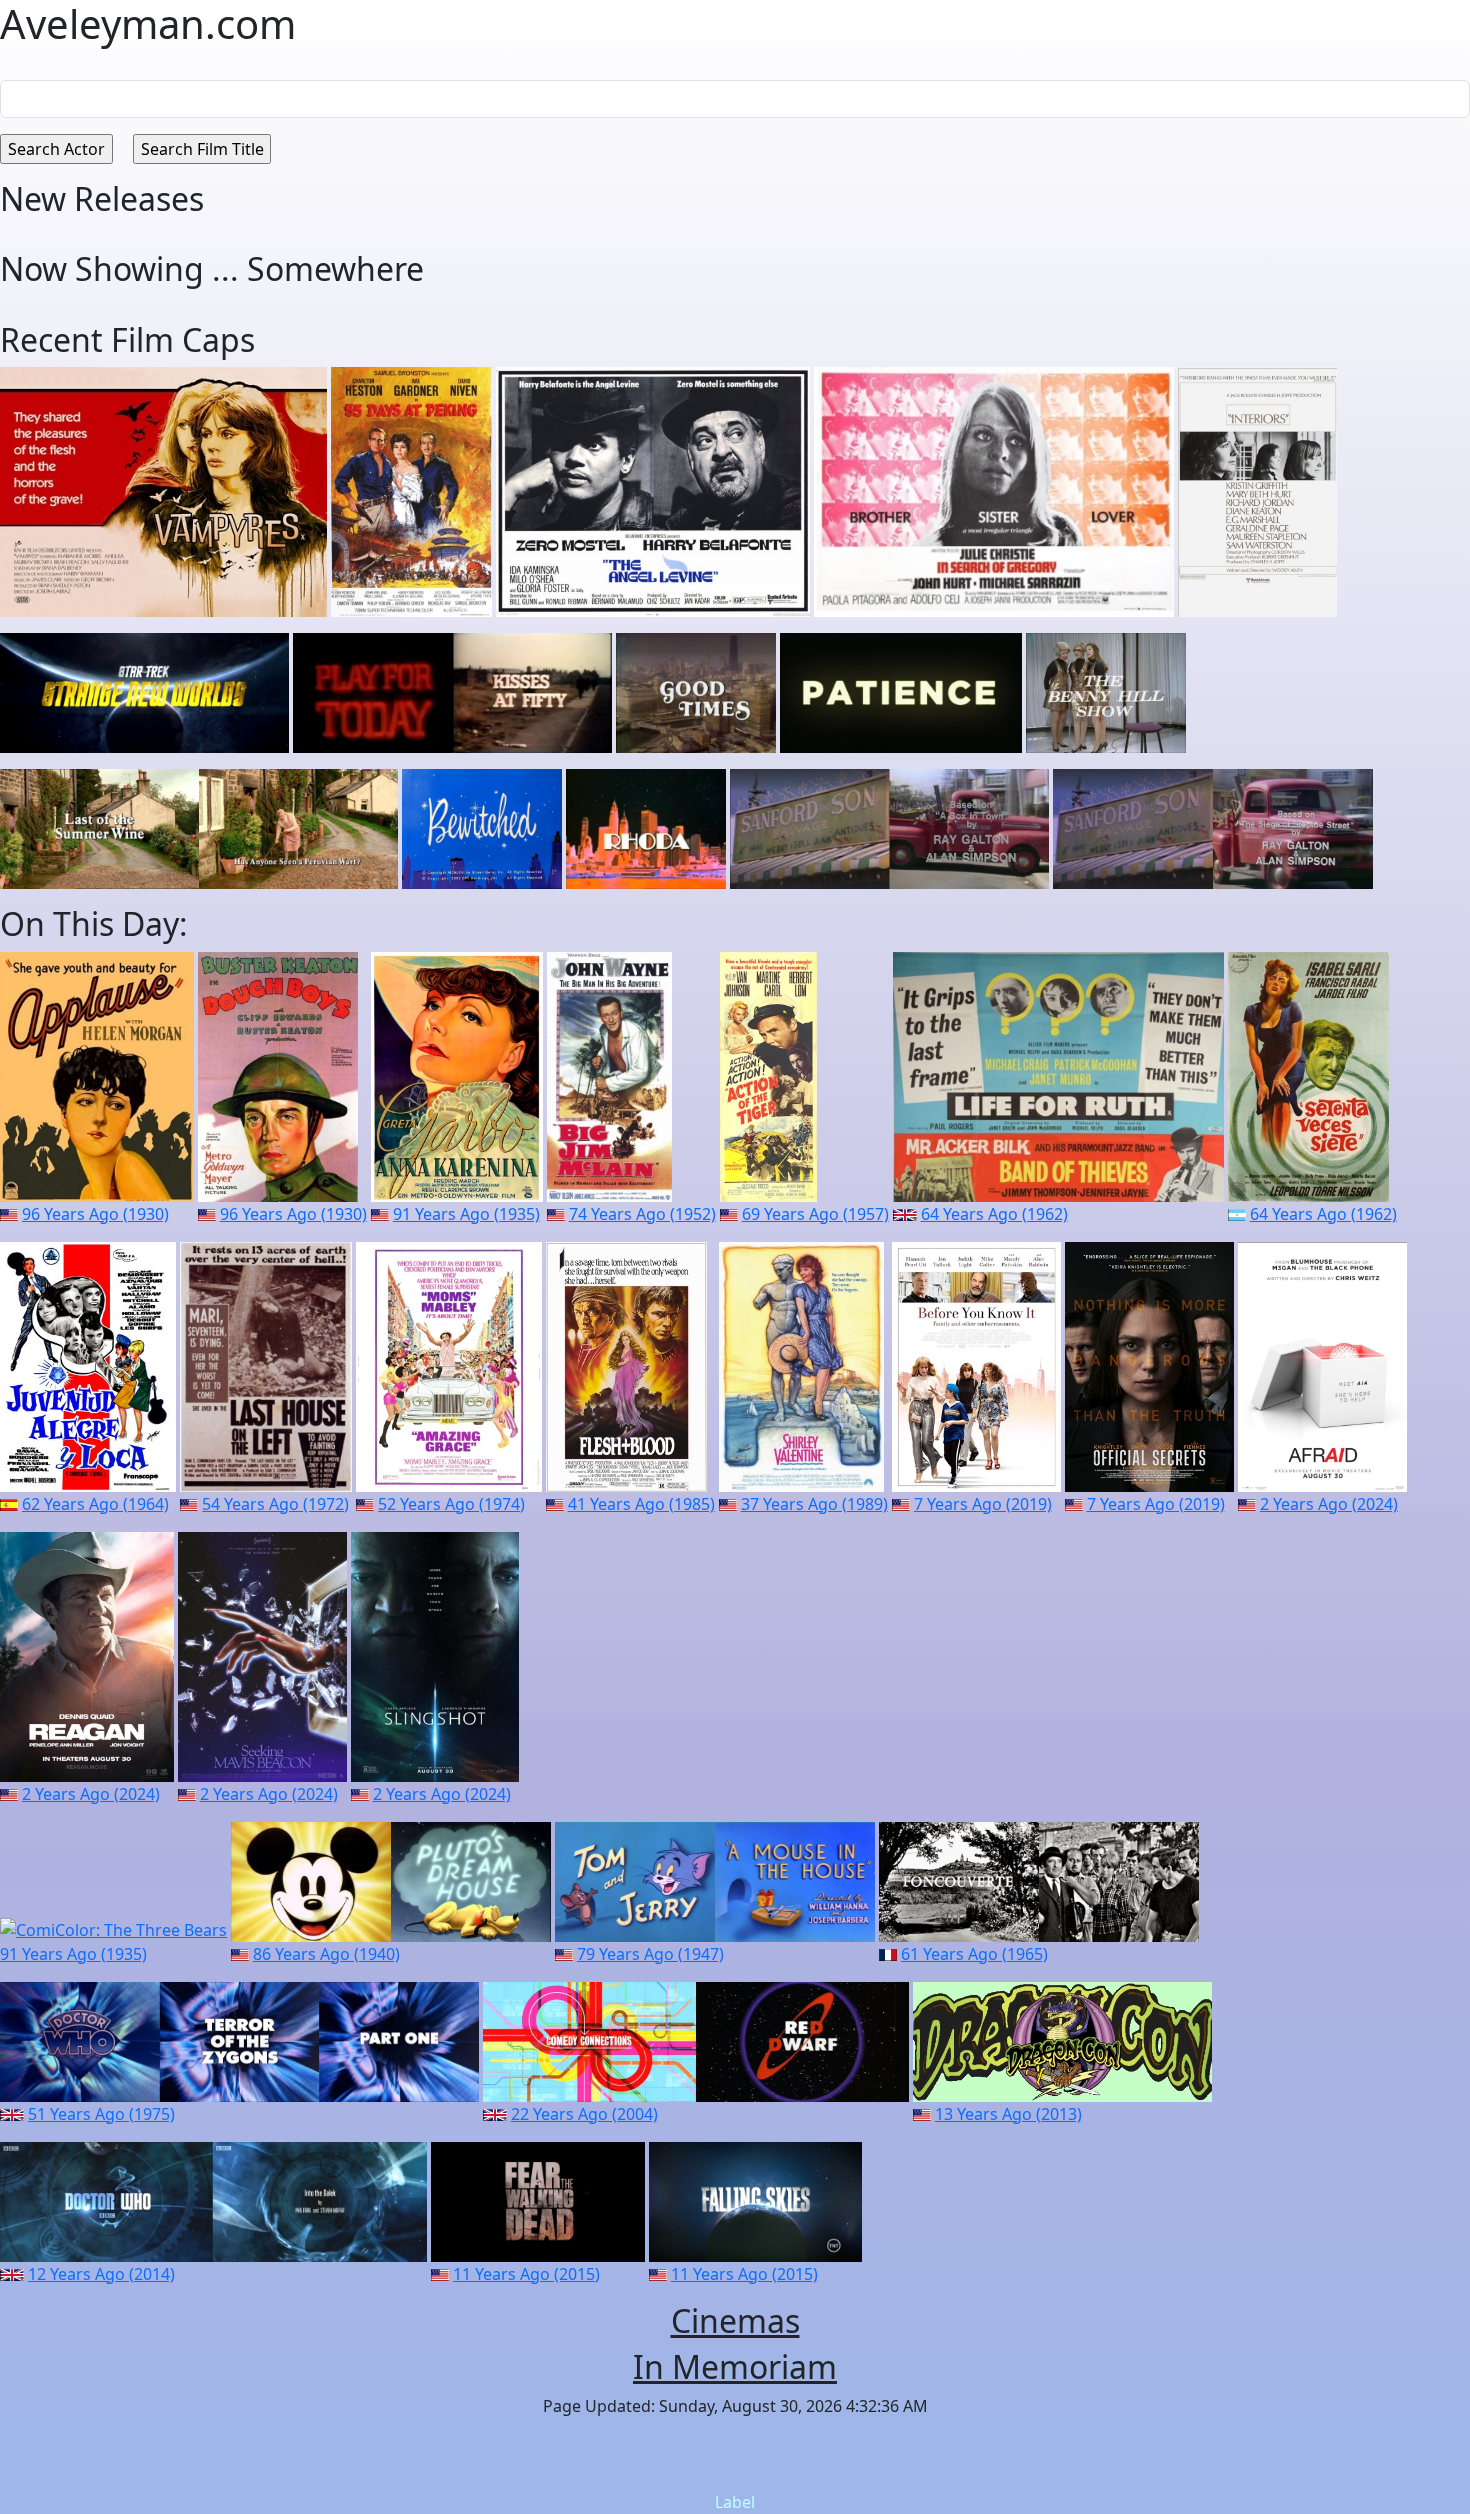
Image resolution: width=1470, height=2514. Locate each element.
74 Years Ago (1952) (642, 1214)
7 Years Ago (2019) (983, 1504)
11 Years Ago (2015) (526, 2274)
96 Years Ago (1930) (95, 1214)
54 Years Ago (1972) (275, 1504)
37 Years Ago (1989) (814, 1504)
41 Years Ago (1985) (641, 1504)
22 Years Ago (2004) (584, 2114)
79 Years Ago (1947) (650, 1954)
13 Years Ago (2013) (1008, 2114)
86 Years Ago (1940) (326, 1954)
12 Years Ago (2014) (101, 2274)
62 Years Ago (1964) (95, 1504)
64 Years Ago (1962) (994, 1214)
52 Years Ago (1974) (451, 1504)
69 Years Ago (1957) (815, 1214)
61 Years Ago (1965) (974, 1954)
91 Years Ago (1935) (466, 1214)
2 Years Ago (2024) (1329, 1504)
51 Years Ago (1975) (101, 2114)
